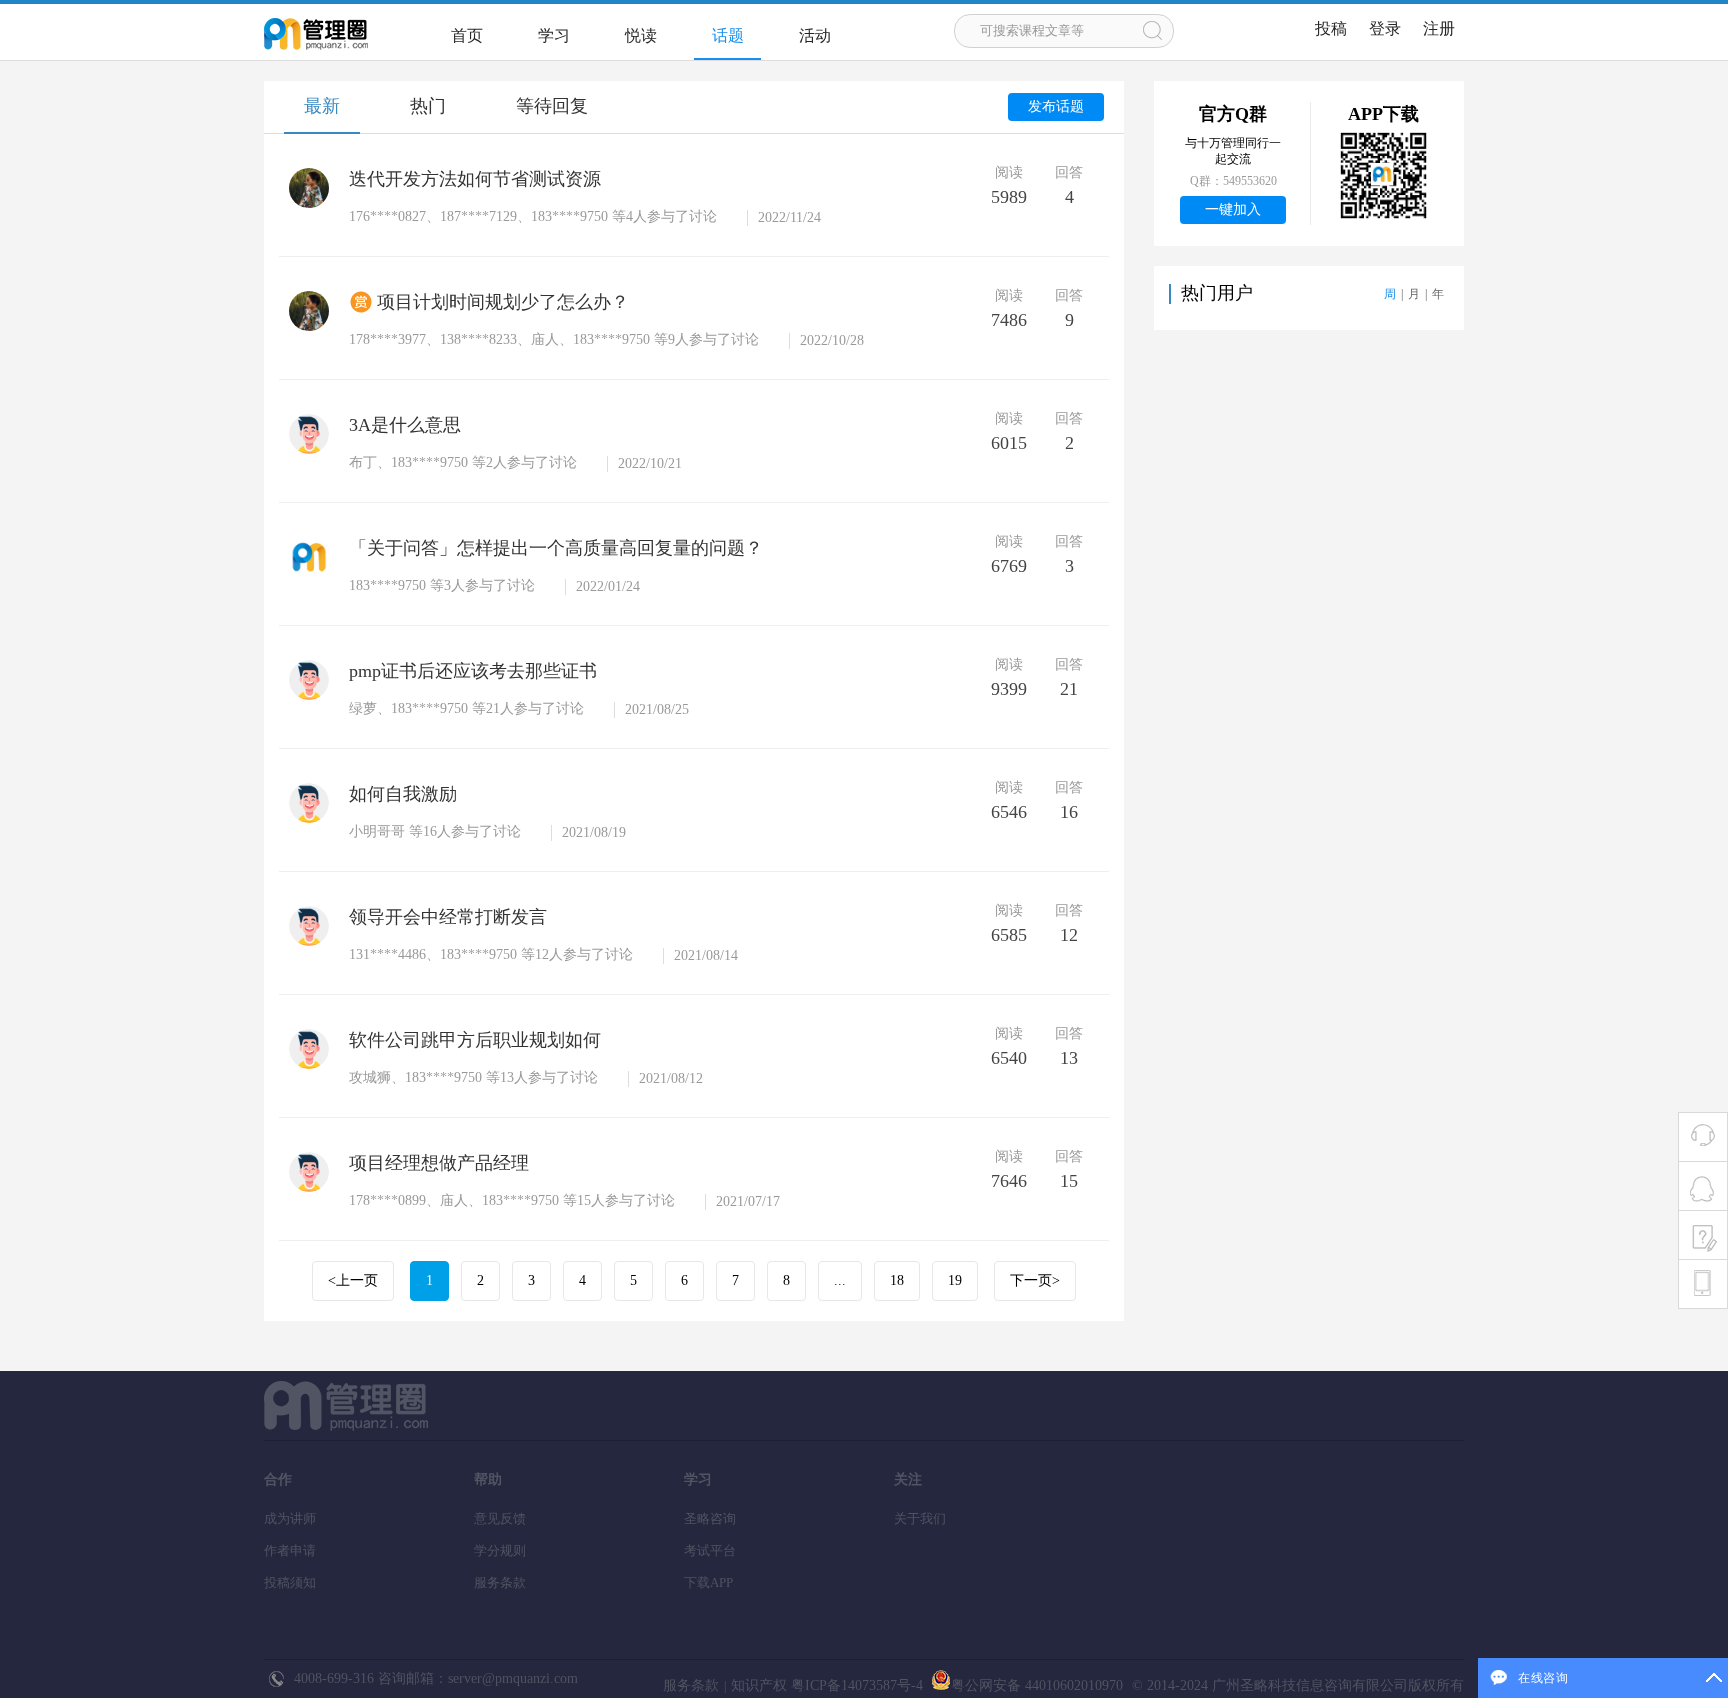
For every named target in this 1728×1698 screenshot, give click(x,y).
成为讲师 (290, 1518)
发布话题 (1056, 106)
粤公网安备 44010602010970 (1037, 1685)
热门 (428, 106)
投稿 (1331, 28)
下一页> (1035, 1280)
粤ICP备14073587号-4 (855, 1685)
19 (955, 1280)
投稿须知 (290, 1582)
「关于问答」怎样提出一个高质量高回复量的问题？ (556, 548)
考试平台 (710, 1550)
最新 (322, 106)
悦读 (641, 35)
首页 (467, 35)
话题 (728, 35)
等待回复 (552, 106)
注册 (1439, 28)
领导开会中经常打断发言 (448, 917)
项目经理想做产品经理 (439, 1163)
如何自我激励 (403, 794)
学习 (554, 35)
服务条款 (500, 1582)
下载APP (708, 1582)
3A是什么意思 (405, 425)
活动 (815, 35)
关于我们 (920, 1518)
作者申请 (290, 1550)
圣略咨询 (710, 1518)
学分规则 (500, 1550)
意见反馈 (500, 1518)
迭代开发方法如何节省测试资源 (475, 179)
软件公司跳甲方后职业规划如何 (475, 1040)
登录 (1385, 28)
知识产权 (759, 1685)
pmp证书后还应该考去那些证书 (473, 671)
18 (897, 1280)
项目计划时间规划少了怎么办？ (503, 302)
